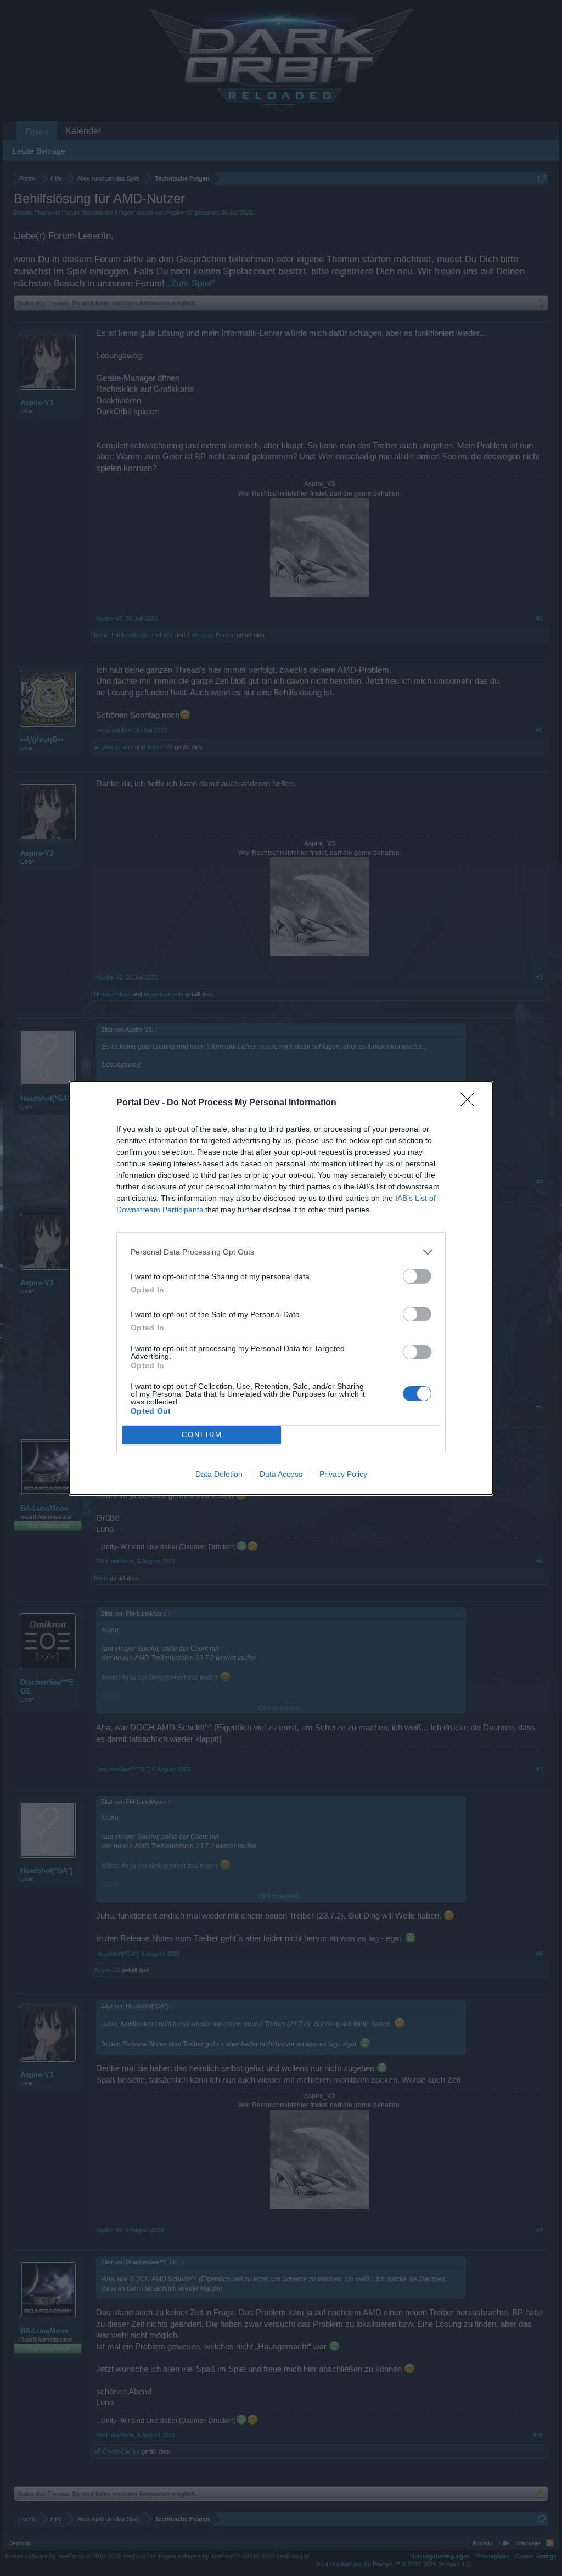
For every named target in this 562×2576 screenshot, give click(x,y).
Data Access (281, 1474)
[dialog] (281, 1288)
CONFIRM (202, 1435)
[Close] (471, 1103)
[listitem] (281, 1252)
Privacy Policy (343, 1474)
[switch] (417, 1276)
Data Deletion (219, 1474)
